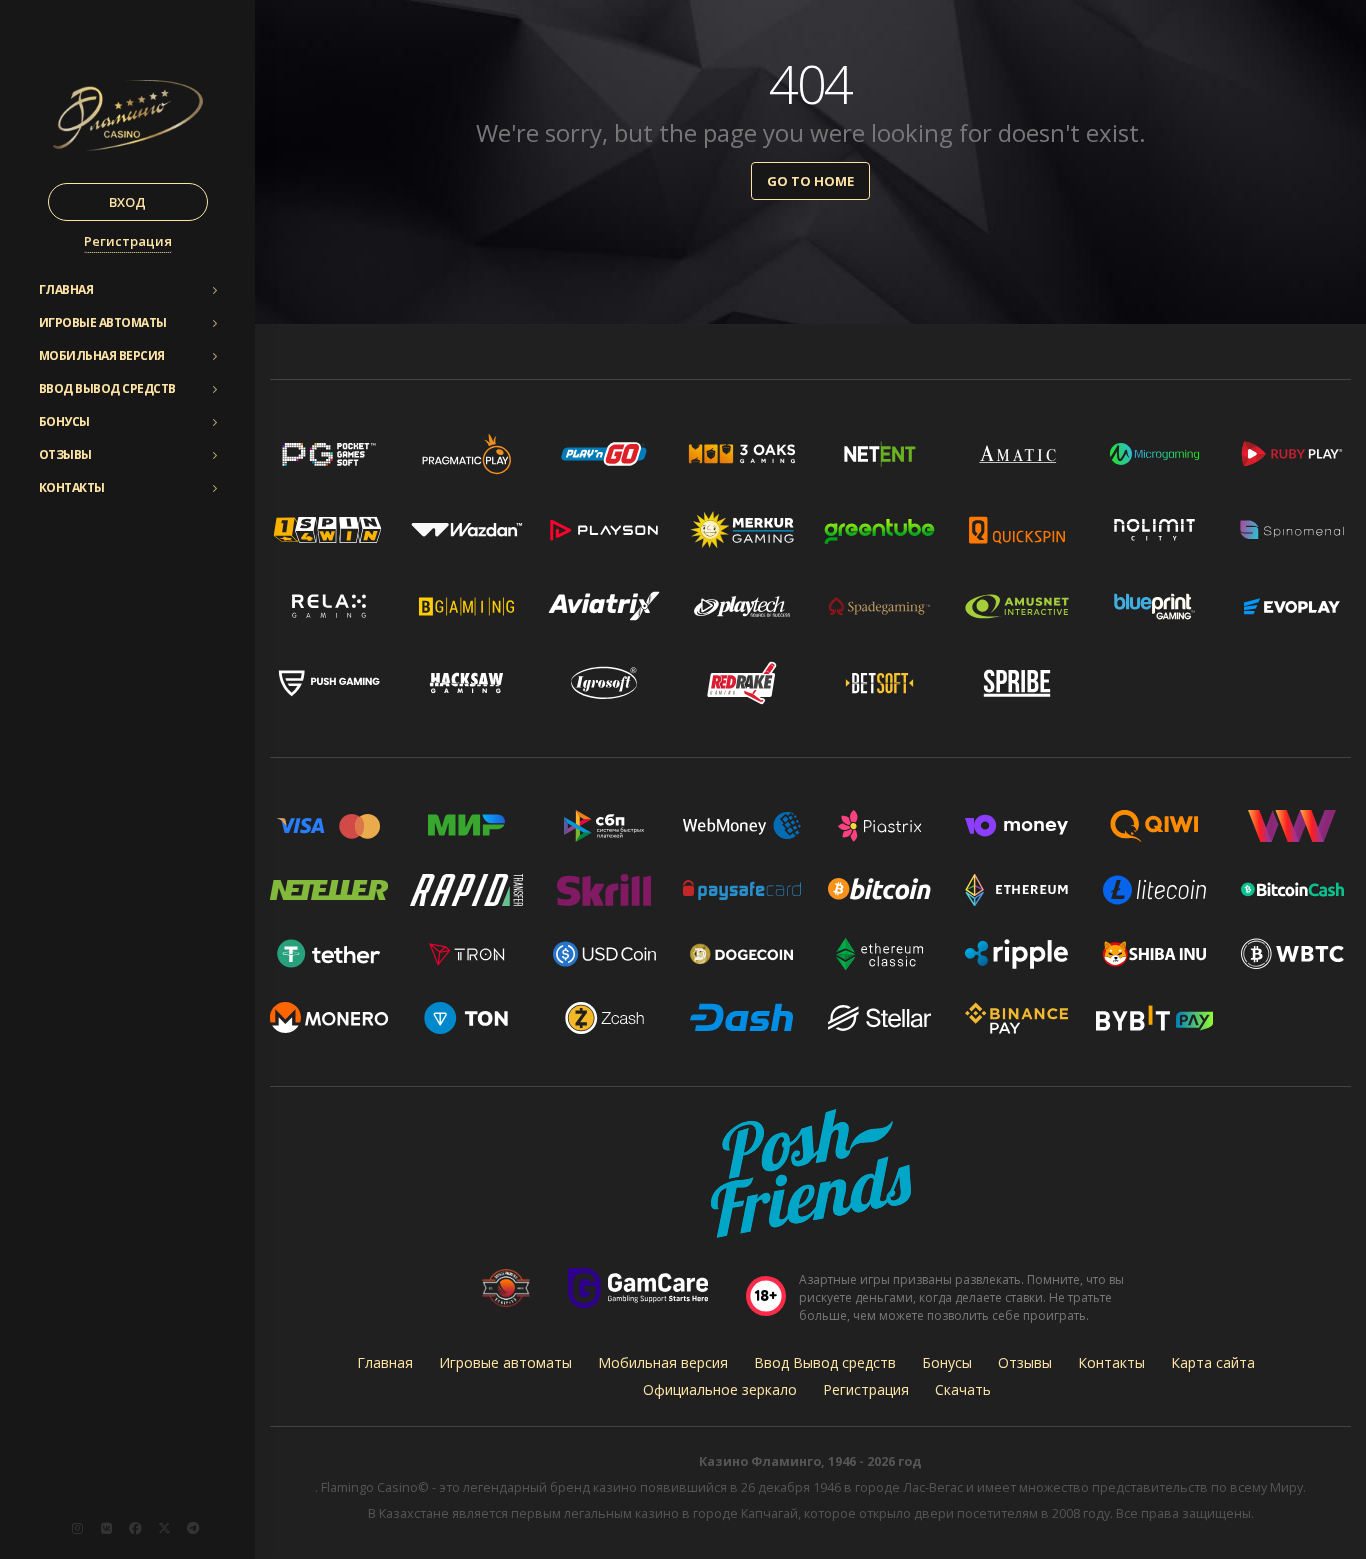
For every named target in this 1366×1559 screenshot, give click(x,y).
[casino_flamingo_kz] (77, 1528)
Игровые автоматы (103, 322)
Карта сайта (1213, 1362)
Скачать (963, 1389)
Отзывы (65, 454)
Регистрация (128, 241)
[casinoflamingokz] (135, 1528)
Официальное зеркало (720, 1389)
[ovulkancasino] (164, 1528)
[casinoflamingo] (106, 1528)
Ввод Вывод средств (107, 388)
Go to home (810, 181)
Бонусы (64, 421)
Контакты (72, 487)
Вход (127, 202)
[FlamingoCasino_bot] (193, 1528)
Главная (66, 289)
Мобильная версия (102, 355)
